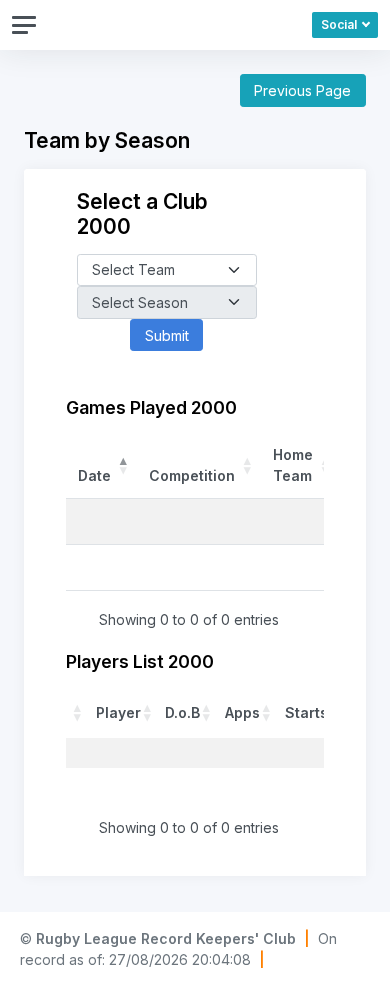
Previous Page (302, 90)
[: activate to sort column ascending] (78, 712)
